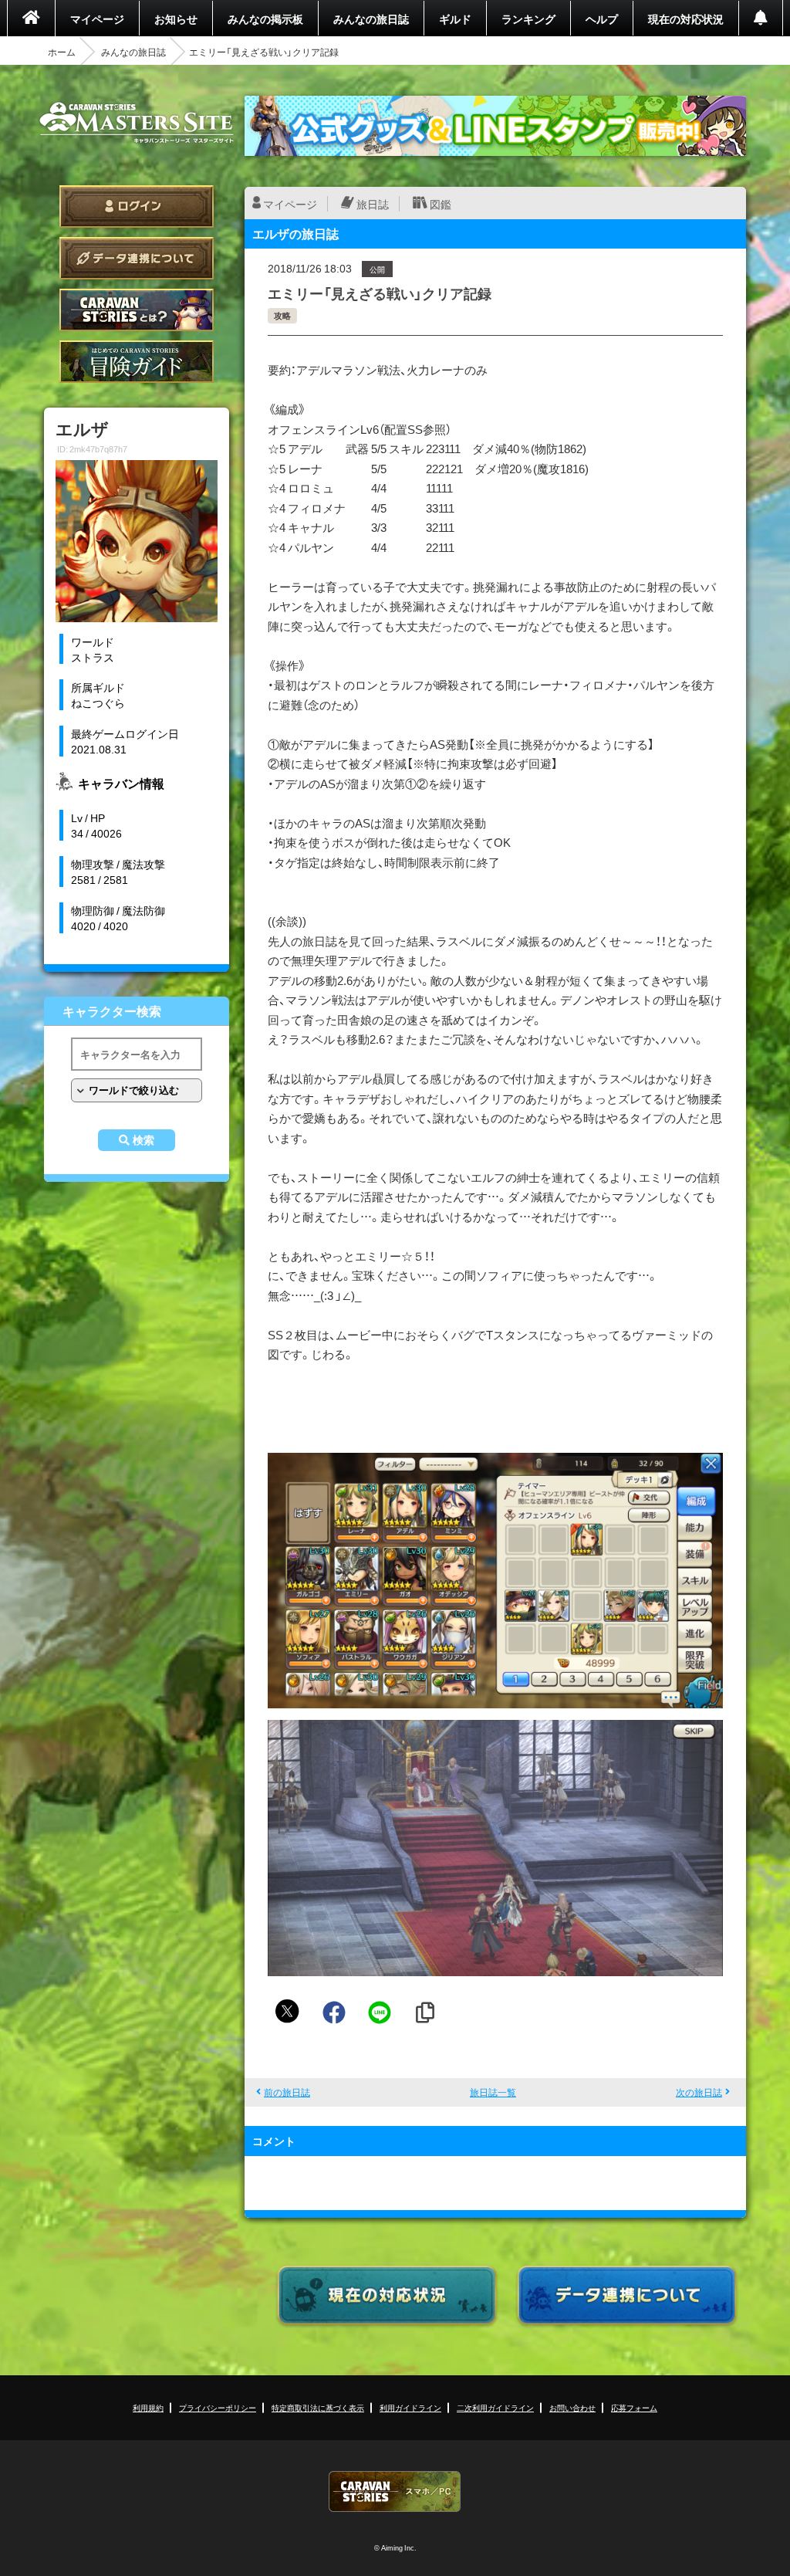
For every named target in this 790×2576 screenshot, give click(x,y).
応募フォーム (634, 2407)
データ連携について (137, 258)
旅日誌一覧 (493, 2092)
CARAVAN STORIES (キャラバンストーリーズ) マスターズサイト (137, 123)
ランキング (528, 19)
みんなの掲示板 (265, 19)
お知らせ (176, 19)
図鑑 (441, 204)
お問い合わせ (572, 2407)
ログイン (137, 206)
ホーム (62, 52)
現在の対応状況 (686, 19)
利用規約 (148, 2407)
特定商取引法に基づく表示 (318, 2407)
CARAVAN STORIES (395, 2491)
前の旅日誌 (287, 2092)
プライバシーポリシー (218, 2407)
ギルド (455, 19)
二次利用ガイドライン (495, 2407)
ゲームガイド (137, 362)
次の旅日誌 (699, 2092)
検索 (143, 1140)
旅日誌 (373, 204)
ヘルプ (602, 19)
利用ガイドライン (410, 2407)
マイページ (97, 19)
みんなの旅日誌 (371, 19)
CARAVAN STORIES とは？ (137, 310)
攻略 (282, 315)
